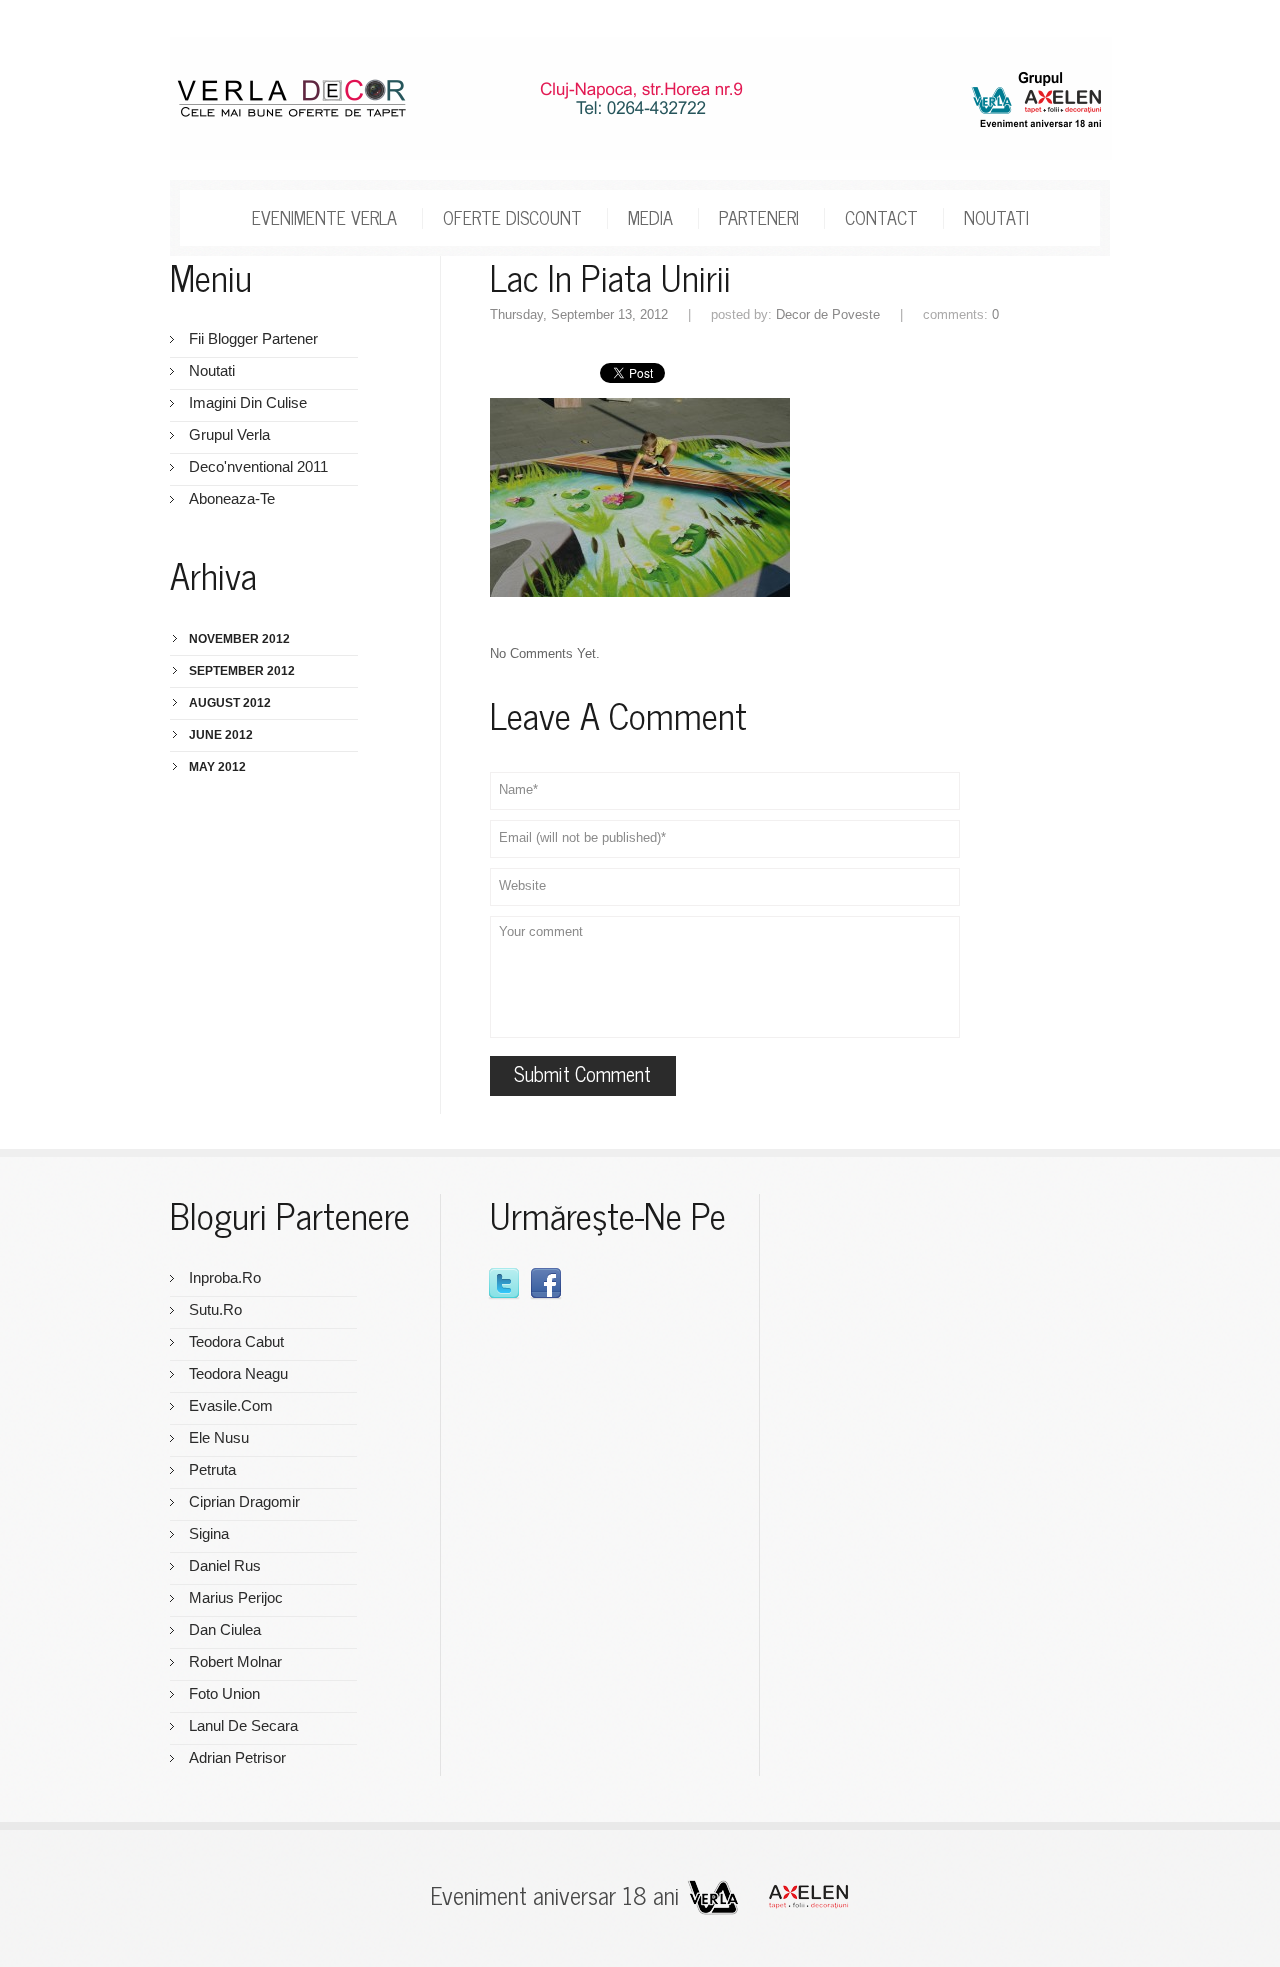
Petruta (212, 1469)
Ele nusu (219, 1437)
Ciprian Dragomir (244, 1501)
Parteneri (759, 215)
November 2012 (239, 639)
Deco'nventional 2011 (258, 466)
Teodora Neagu (238, 1373)
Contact (881, 215)
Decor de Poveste (828, 314)
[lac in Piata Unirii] (640, 406)
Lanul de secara (243, 1725)
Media (650, 215)
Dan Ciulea (225, 1629)
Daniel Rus (225, 1565)
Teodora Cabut (236, 1341)
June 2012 (221, 735)
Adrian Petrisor (237, 1757)
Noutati (996, 215)
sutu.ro (215, 1309)
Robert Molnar (235, 1661)
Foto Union (224, 1693)
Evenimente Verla (324, 215)
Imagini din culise (248, 402)
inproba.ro (225, 1277)
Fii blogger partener (253, 338)
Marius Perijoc (236, 1597)
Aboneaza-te (232, 498)
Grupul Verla (229, 434)
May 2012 (217, 767)
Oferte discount (512, 215)
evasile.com (231, 1405)
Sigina (209, 1533)
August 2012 (230, 703)
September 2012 (242, 671)
